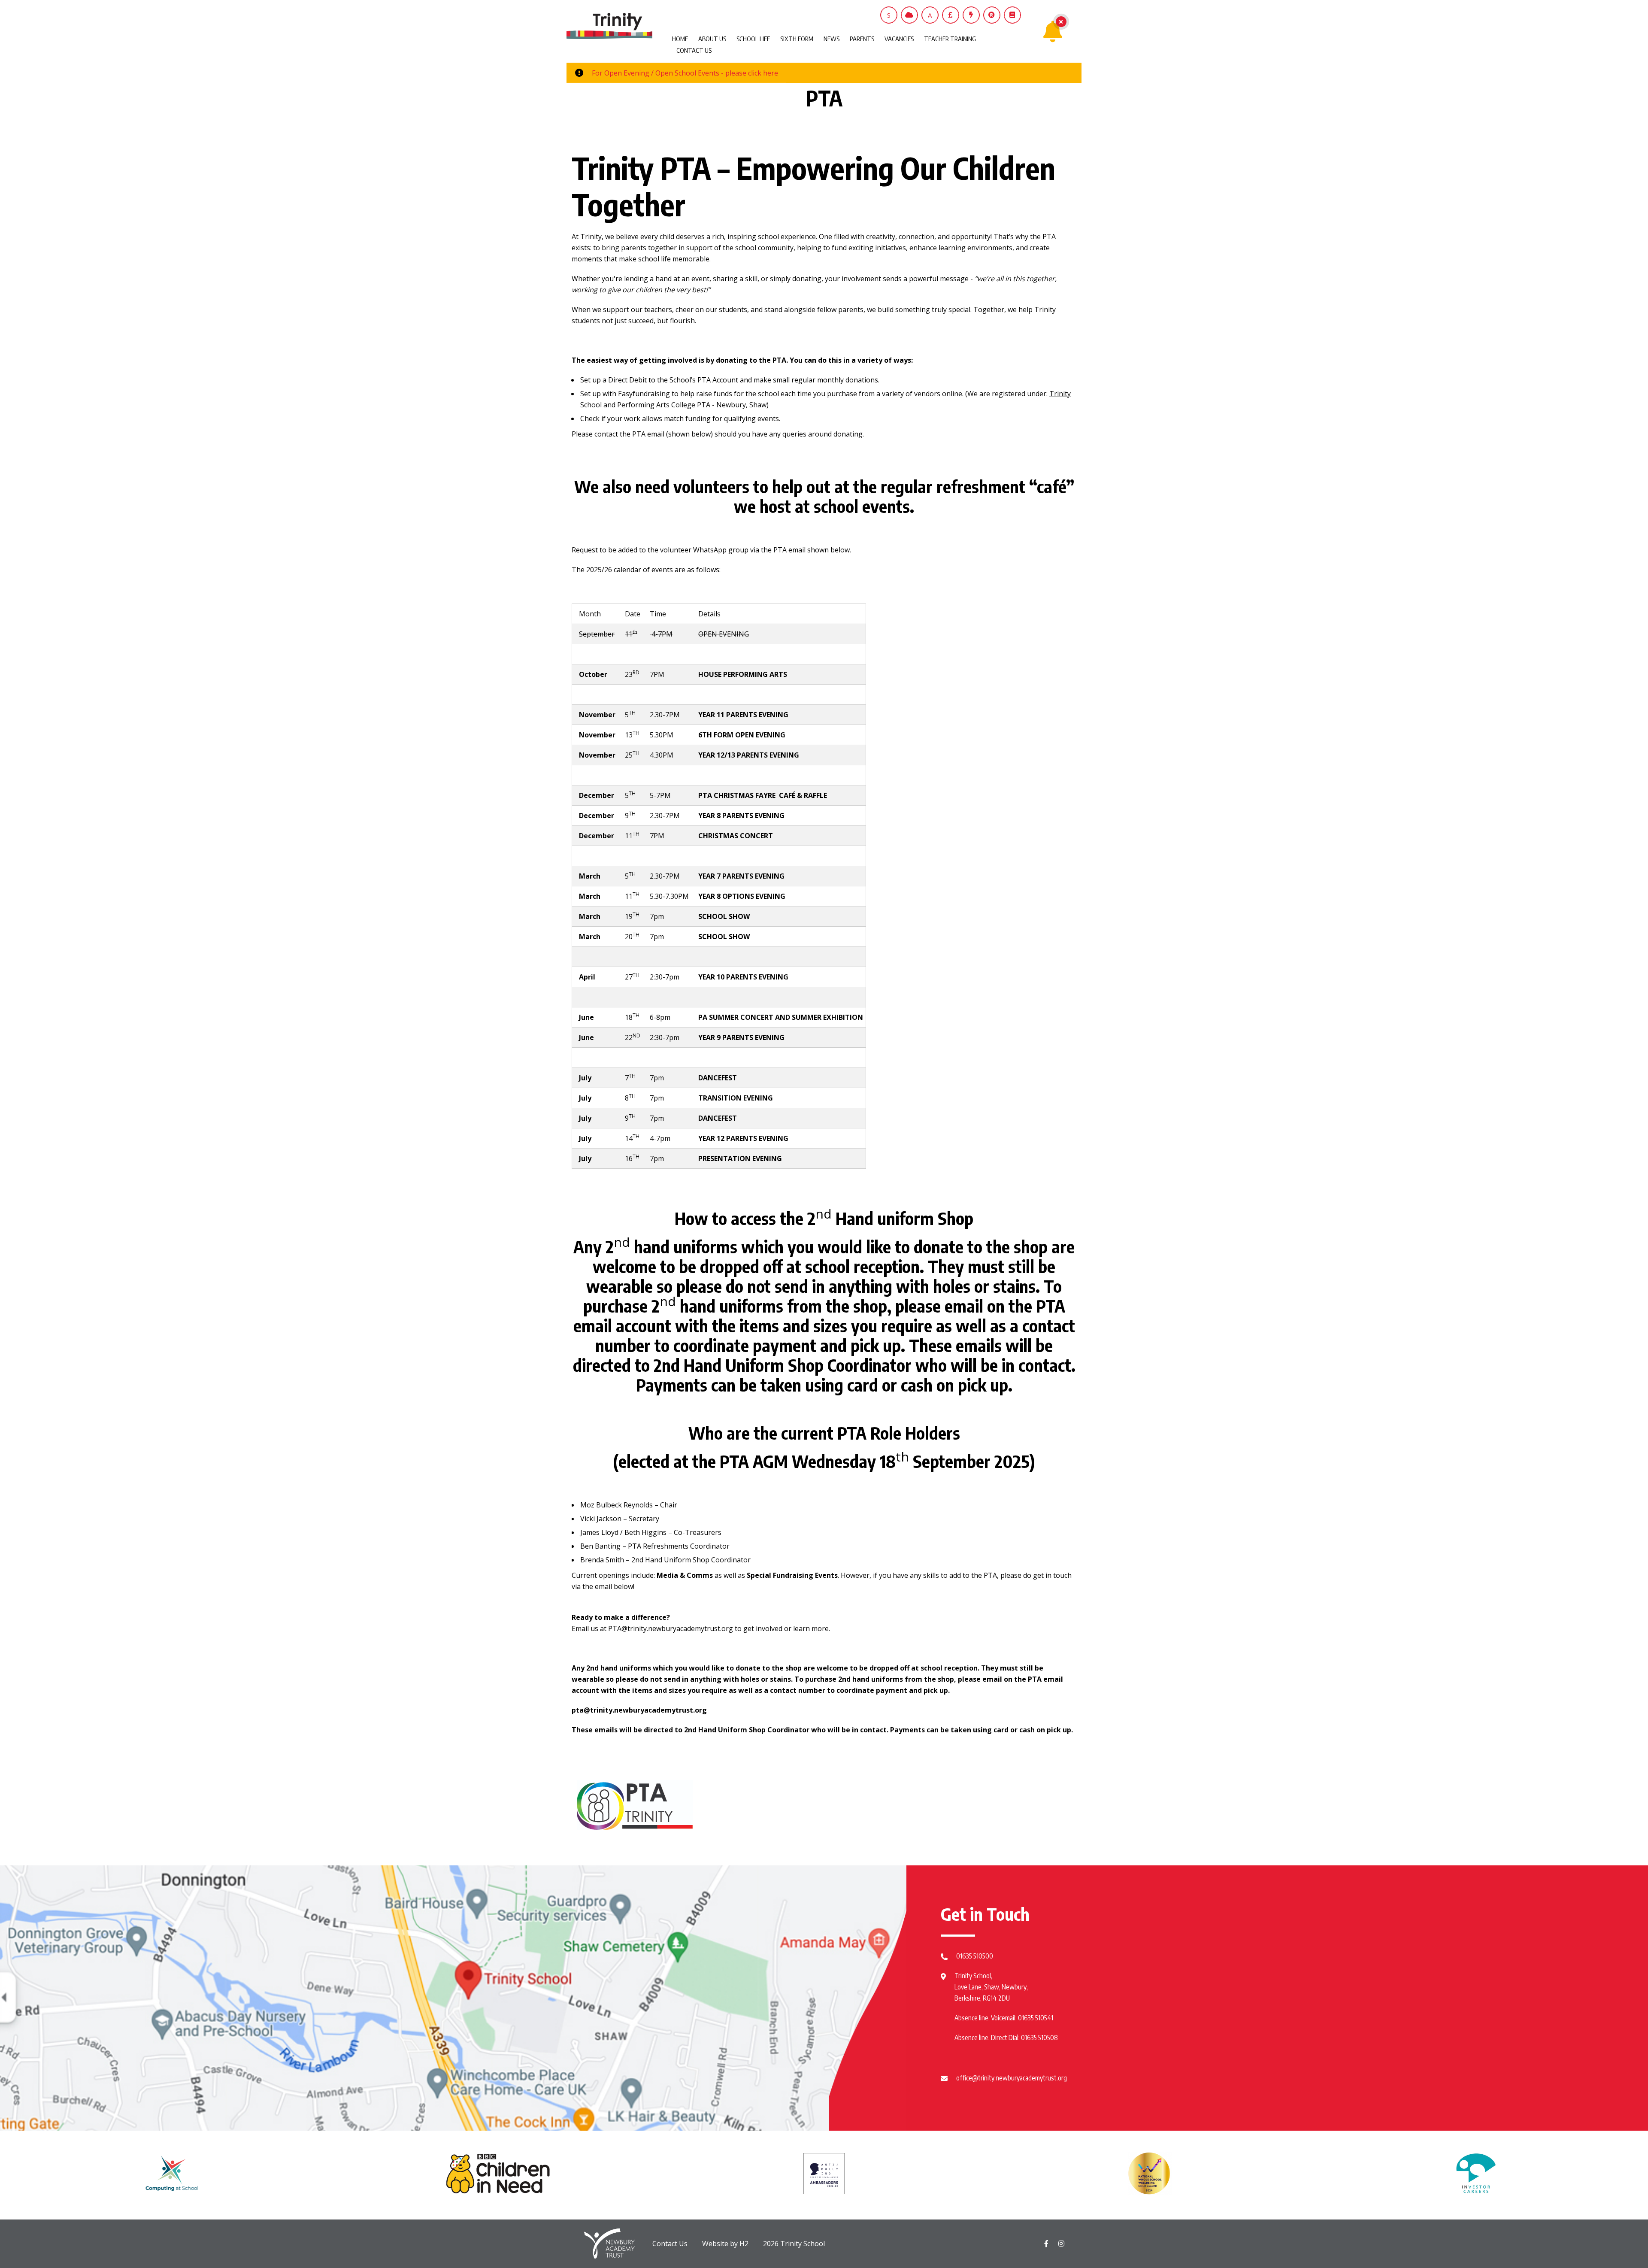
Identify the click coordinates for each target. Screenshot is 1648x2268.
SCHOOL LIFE (753, 39)
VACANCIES (899, 39)
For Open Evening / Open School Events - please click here (685, 73)
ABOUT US (712, 39)
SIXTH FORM (797, 39)
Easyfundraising (644, 394)
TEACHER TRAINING (950, 39)
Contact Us (670, 2244)
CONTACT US (694, 50)
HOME (680, 39)
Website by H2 (725, 2244)
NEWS (832, 39)
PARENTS (862, 39)
